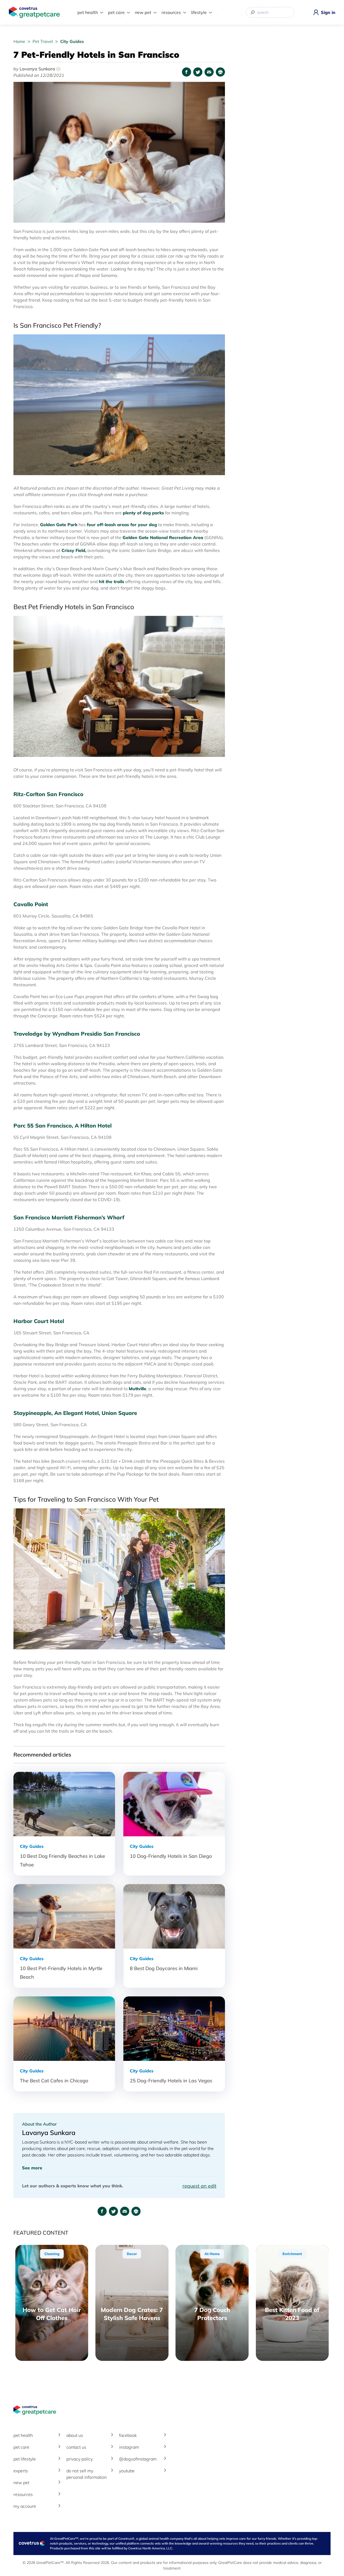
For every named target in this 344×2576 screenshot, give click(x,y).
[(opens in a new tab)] (138, 1413)
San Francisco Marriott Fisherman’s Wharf (71, 1217)
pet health (23, 2435)
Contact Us (76, 2447)
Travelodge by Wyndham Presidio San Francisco (78, 1034)
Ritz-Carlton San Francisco (48, 794)
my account (25, 2506)
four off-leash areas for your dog (122, 525)
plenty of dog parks (143, 513)
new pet (21, 2483)
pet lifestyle (25, 2459)
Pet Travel (43, 41)
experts (21, 2471)
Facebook (128, 2435)
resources (23, 2494)
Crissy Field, (74, 550)
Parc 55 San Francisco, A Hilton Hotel (62, 1126)
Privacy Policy (80, 2459)
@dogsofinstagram (138, 2459)
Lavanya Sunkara (39, 69)
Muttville (137, 1389)
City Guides (72, 41)
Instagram (129, 2447)
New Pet (143, 12)
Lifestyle (199, 12)
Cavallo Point (31, 904)
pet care (21, 2447)
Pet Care (116, 12)
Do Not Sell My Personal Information (87, 2474)
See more (32, 2168)
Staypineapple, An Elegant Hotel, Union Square (75, 1413)
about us (75, 2435)
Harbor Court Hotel (40, 1321)
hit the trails (112, 581)
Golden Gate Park (59, 525)
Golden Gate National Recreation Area (163, 537)
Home (20, 41)
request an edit (199, 2186)
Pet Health (88, 12)
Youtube (127, 2471)
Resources (171, 12)
